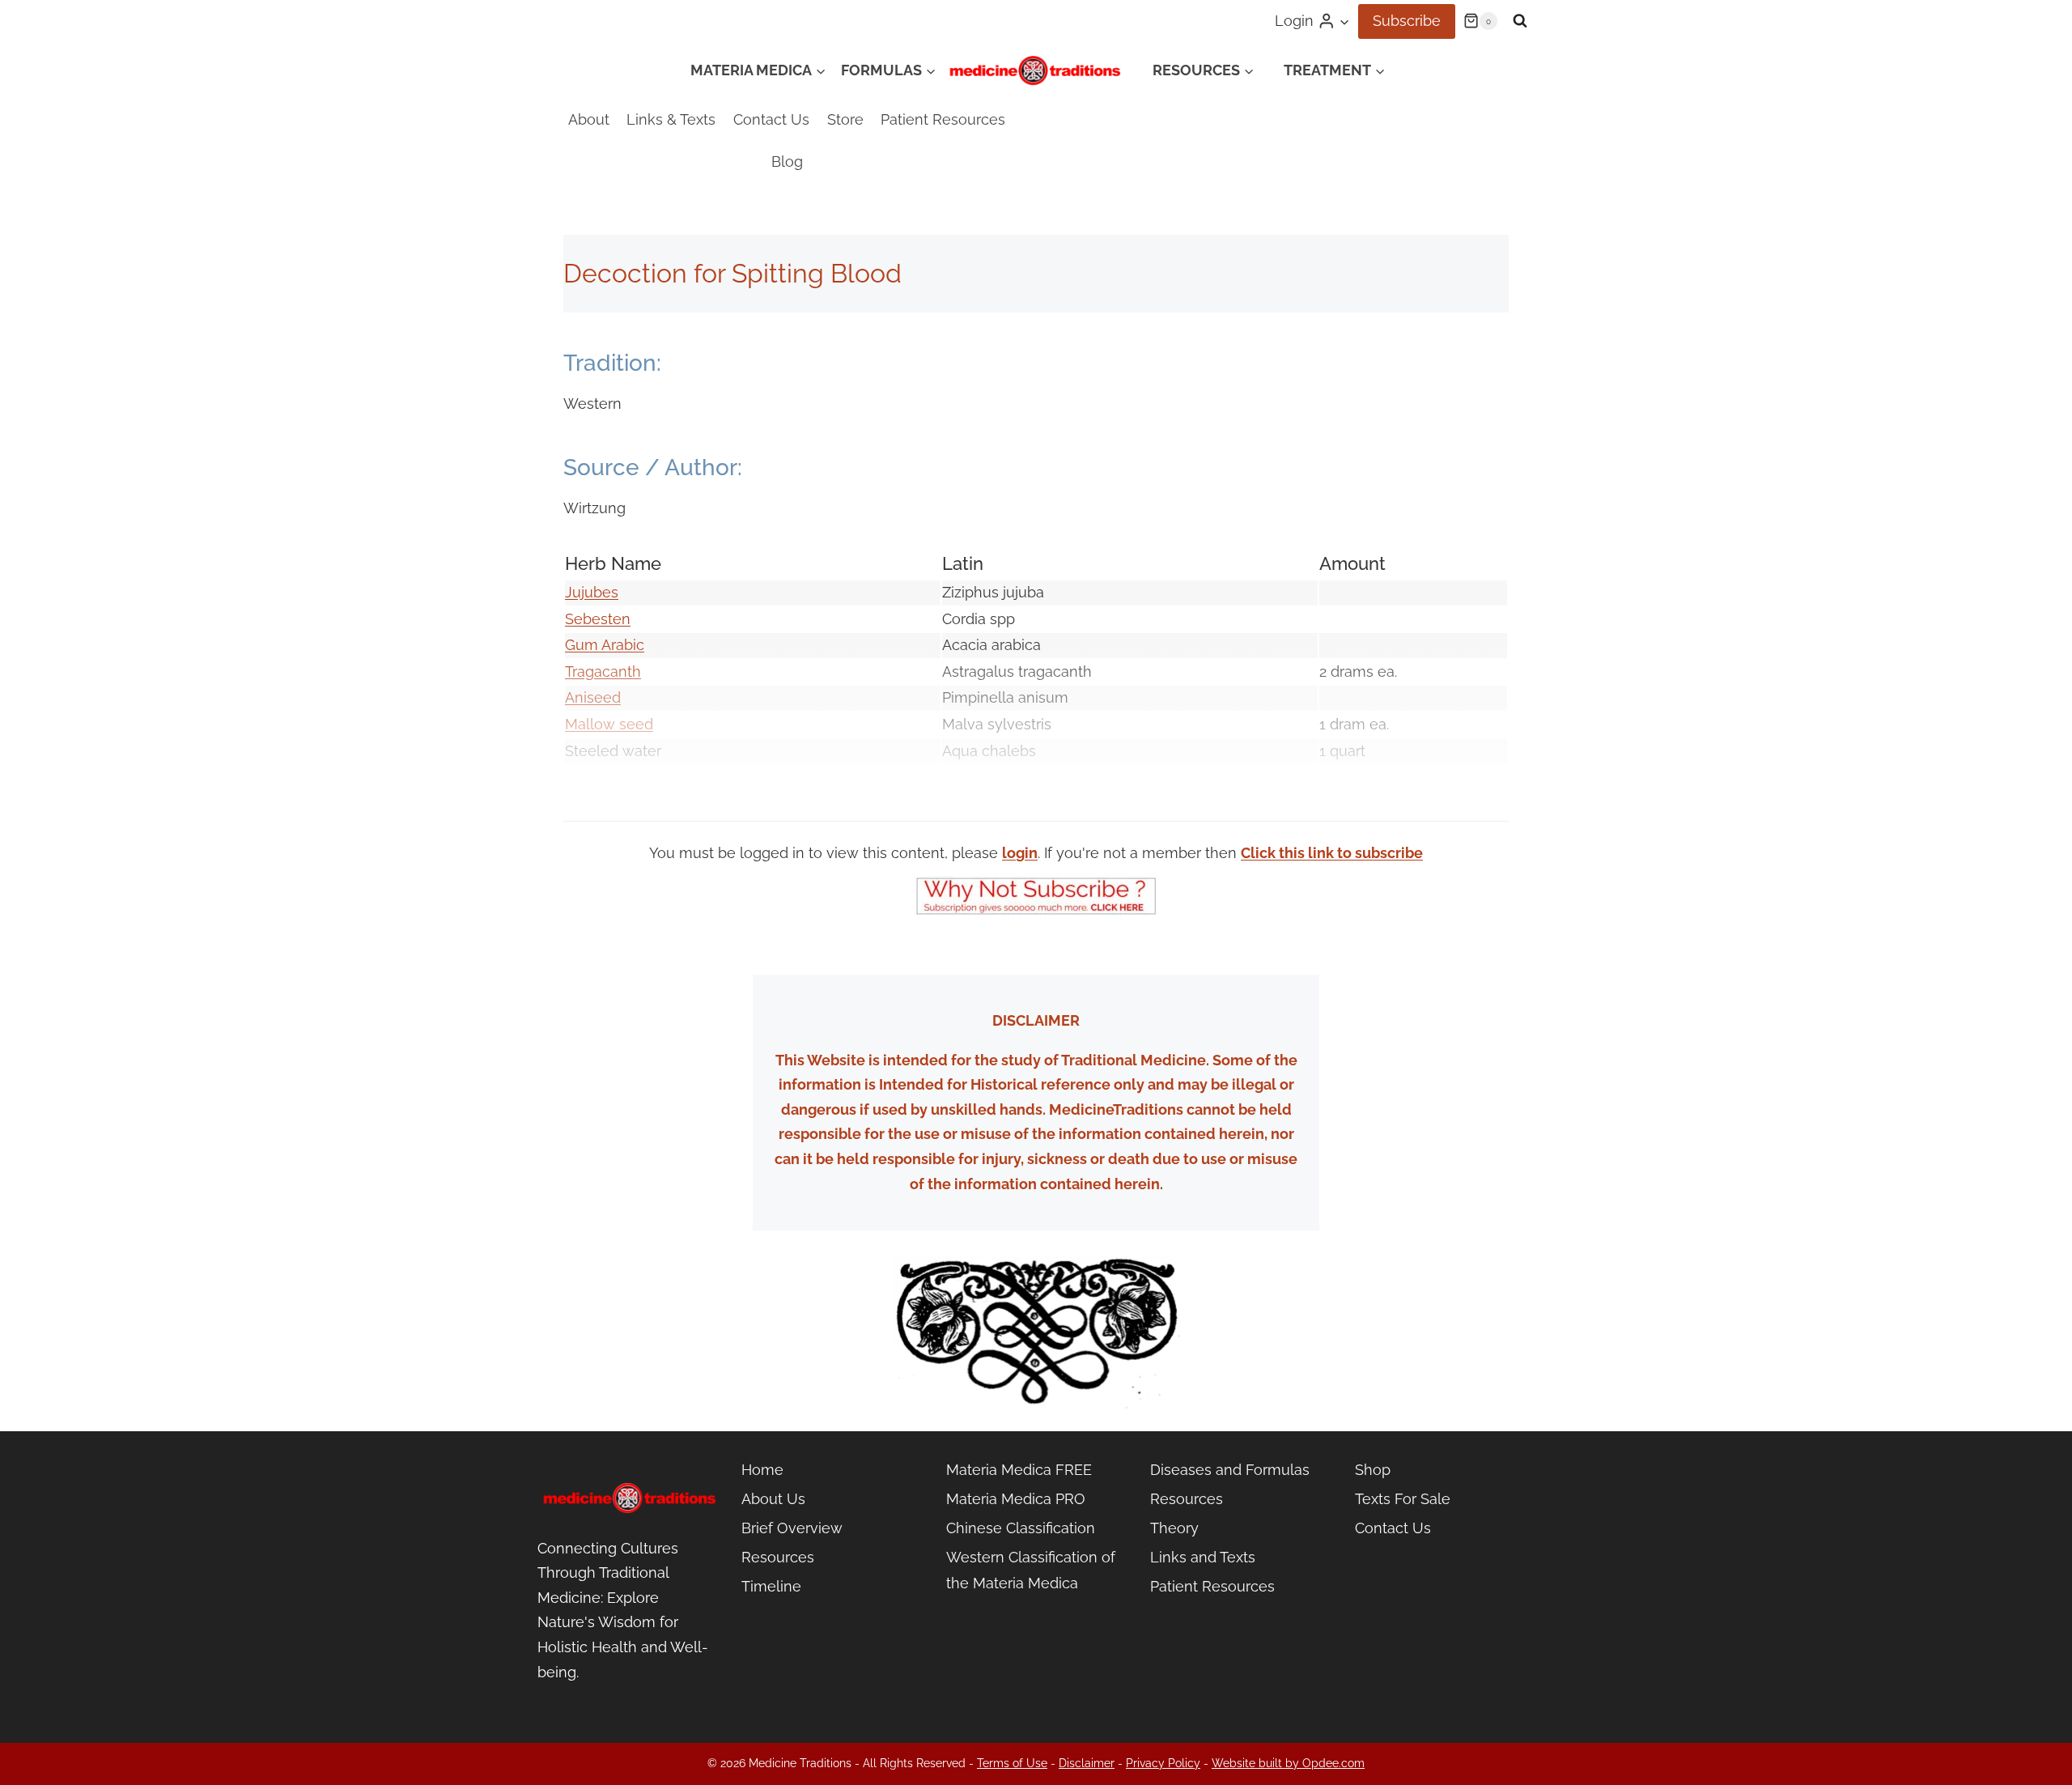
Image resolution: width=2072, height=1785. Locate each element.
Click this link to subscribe (1332, 853)
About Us (773, 1499)
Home (762, 1470)
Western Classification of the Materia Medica (1031, 1570)
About (589, 119)
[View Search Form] (1520, 21)
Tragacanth (603, 671)
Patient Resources (943, 119)
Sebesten (598, 619)
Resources (778, 1557)
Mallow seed (609, 724)
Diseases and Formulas (1230, 1470)
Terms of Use (1012, 1763)
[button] (1344, 21)
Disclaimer (1087, 1763)
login (1020, 853)
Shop (1373, 1470)
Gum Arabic (605, 645)
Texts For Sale (1403, 1499)
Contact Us (771, 119)
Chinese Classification (1021, 1528)
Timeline (771, 1586)
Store (845, 119)
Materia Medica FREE (1019, 1470)
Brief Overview (792, 1528)
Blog (787, 161)
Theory (1174, 1528)
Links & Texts (671, 119)
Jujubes (592, 592)
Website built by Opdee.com (1288, 1763)
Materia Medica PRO (1016, 1499)
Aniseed (593, 697)
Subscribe (1407, 21)
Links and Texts (1203, 1557)
